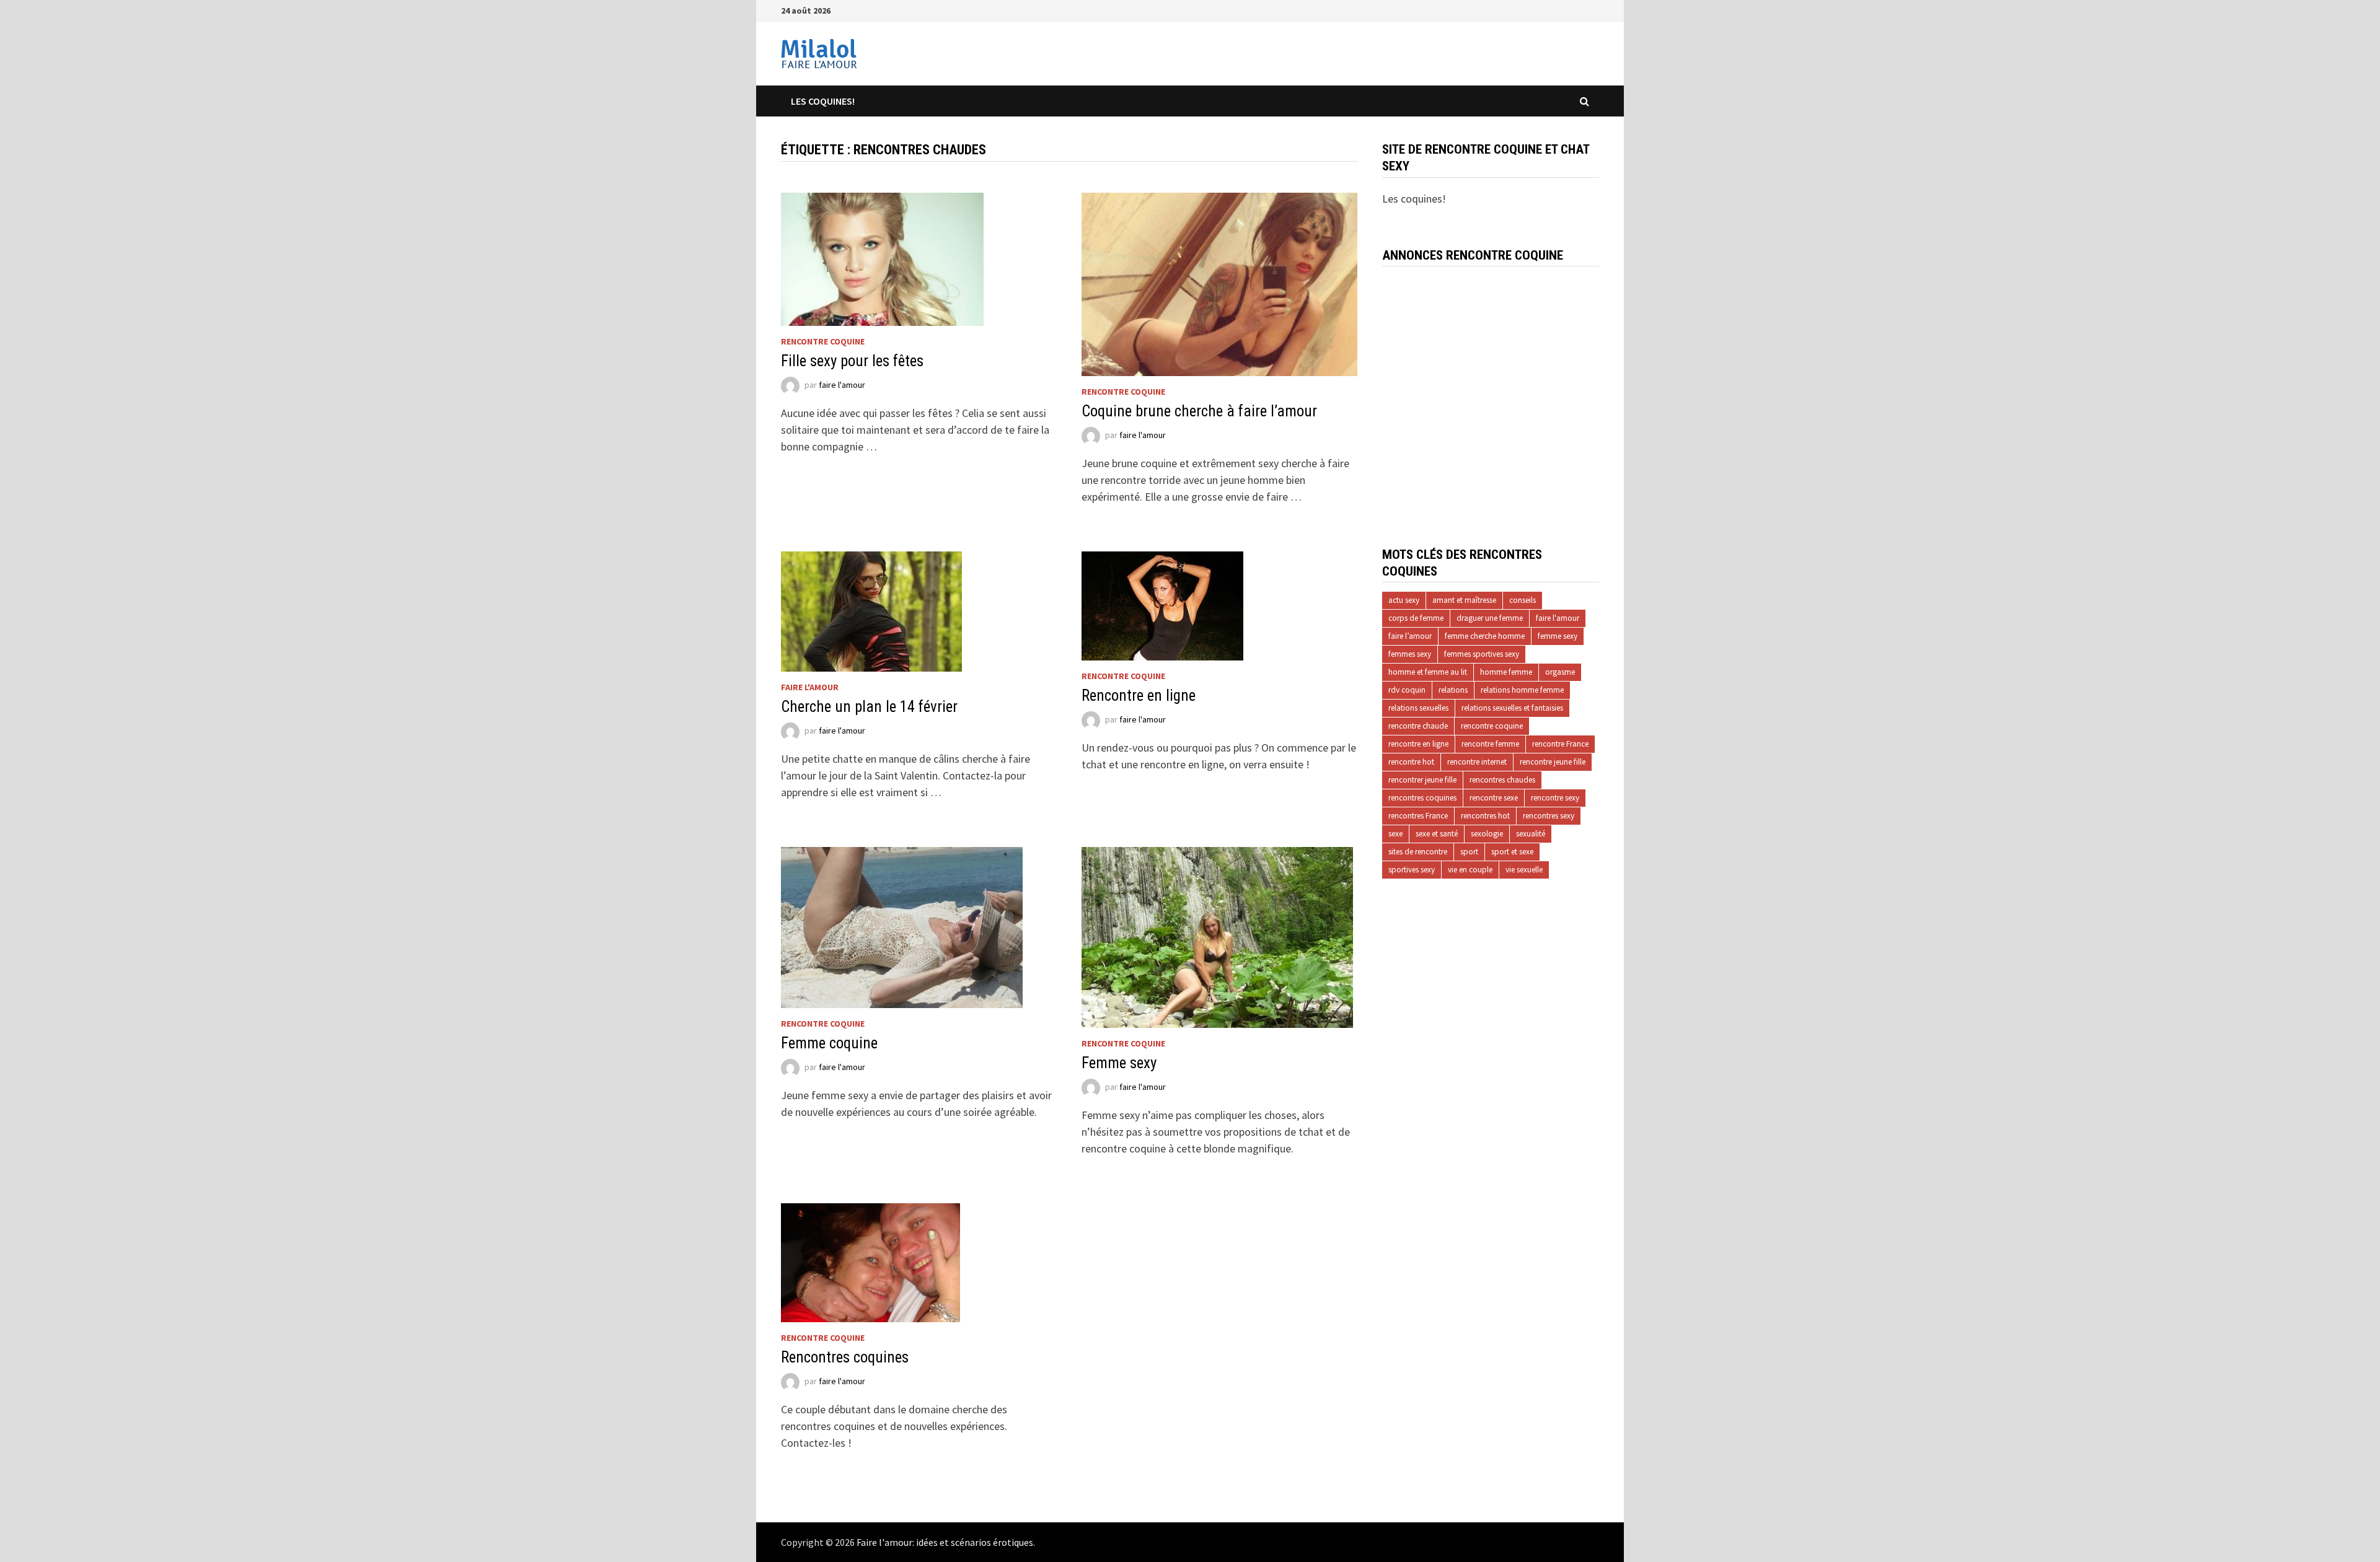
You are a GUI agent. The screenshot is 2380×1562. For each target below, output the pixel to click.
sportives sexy (1412, 870)
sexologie (1487, 834)
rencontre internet (1477, 762)
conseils (1523, 600)
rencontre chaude (1418, 726)
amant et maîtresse (1464, 600)
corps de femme (1416, 618)
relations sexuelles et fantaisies (1512, 708)
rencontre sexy (1555, 798)
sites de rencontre (1418, 852)
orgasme (1560, 672)
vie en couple (1470, 870)
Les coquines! (823, 101)
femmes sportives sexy (1482, 654)
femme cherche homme (1485, 636)
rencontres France (1418, 816)
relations (1453, 690)
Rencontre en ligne (1139, 695)
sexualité (1531, 834)
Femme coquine (829, 1043)
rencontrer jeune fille (1422, 780)
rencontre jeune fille (1553, 762)
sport (1469, 852)
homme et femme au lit (1428, 672)
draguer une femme (1490, 618)
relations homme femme (1522, 690)
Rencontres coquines (845, 1357)
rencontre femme (1490, 744)
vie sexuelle (1524, 870)
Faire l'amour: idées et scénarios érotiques (945, 1542)
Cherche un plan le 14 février (869, 707)
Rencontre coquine (823, 341)
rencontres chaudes (1502, 780)
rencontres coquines (1422, 798)
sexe (1395, 834)
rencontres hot (1485, 816)
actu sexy (1404, 600)
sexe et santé (1437, 834)
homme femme (1506, 672)
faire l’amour (1410, 636)
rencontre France (1560, 744)
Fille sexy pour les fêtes (852, 361)
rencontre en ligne (1418, 744)
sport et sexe (1512, 852)
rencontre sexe (1494, 798)
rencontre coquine (1492, 726)
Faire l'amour (810, 687)
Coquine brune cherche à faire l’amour (1199, 411)
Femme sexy (1119, 1063)
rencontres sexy (1549, 816)
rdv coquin (1407, 690)
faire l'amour (842, 385)
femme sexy (1558, 636)
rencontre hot (1411, 762)
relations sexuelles (1418, 708)
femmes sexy (1410, 654)
